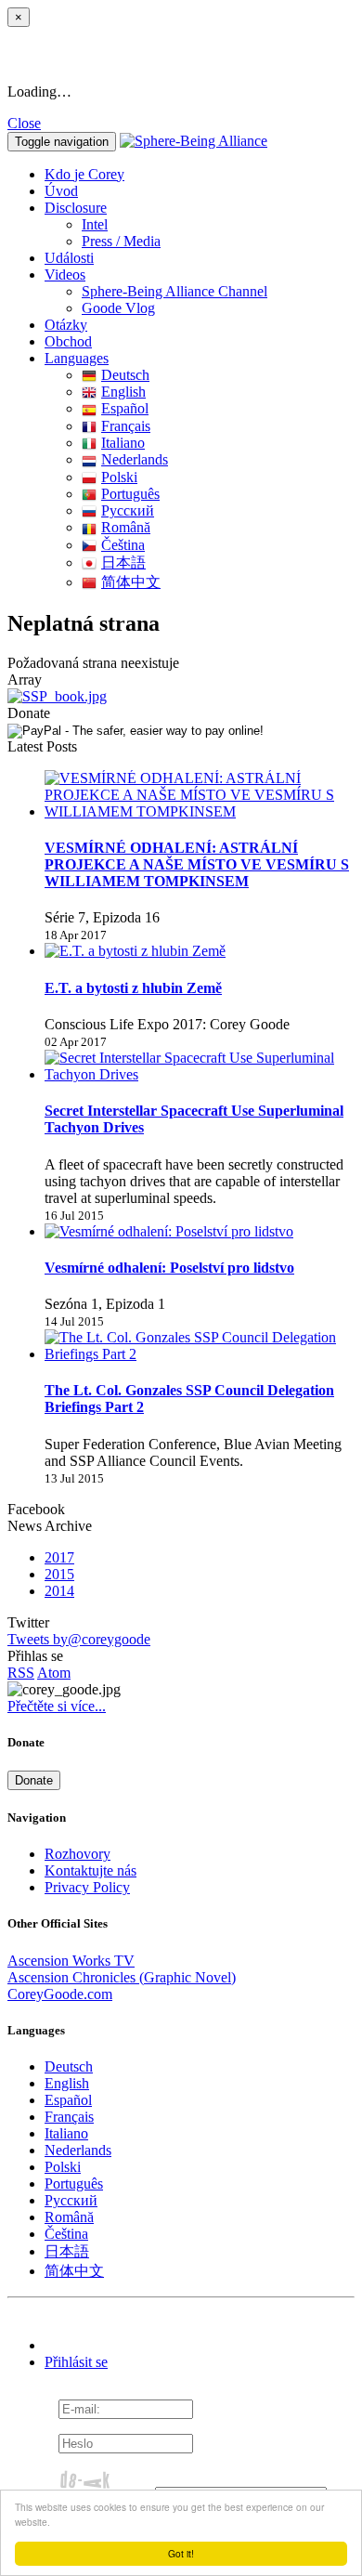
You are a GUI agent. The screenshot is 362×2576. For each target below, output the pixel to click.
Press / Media (121, 241)
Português (130, 494)
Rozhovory (78, 1854)
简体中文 (131, 582)
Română (126, 527)
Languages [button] (77, 358)
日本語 (123, 562)
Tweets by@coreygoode (79, 1639)
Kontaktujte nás (90, 1870)
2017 (59, 1557)
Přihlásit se (76, 2362)
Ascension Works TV (71, 1961)
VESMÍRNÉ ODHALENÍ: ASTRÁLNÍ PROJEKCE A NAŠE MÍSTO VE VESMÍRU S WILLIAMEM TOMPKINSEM (197, 864)
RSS (21, 1673)
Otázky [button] (66, 325)
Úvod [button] (61, 191)
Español (125, 408)
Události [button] (69, 258)
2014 (59, 1591)
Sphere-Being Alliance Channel (175, 291)
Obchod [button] (68, 341)
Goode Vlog (118, 308)
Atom (54, 1673)
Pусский (128, 510)
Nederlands (135, 459)
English (123, 392)
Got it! (181, 2553)
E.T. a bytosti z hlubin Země (133, 988)
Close (24, 123)
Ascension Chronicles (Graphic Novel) (122, 1977)
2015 (59, 1574)
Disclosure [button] (76, 208)
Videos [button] (65, 275)
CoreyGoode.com (60, 1994)
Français (126, 426)
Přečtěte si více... (57, 1706)
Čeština (123, 545)
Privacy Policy (87, 1887)
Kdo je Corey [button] (84, 174)
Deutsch (125, 375)
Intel (95, 224)
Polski (119, 477)
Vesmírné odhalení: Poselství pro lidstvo (169, 1268)
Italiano (123, 443)
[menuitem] (218, 225)
